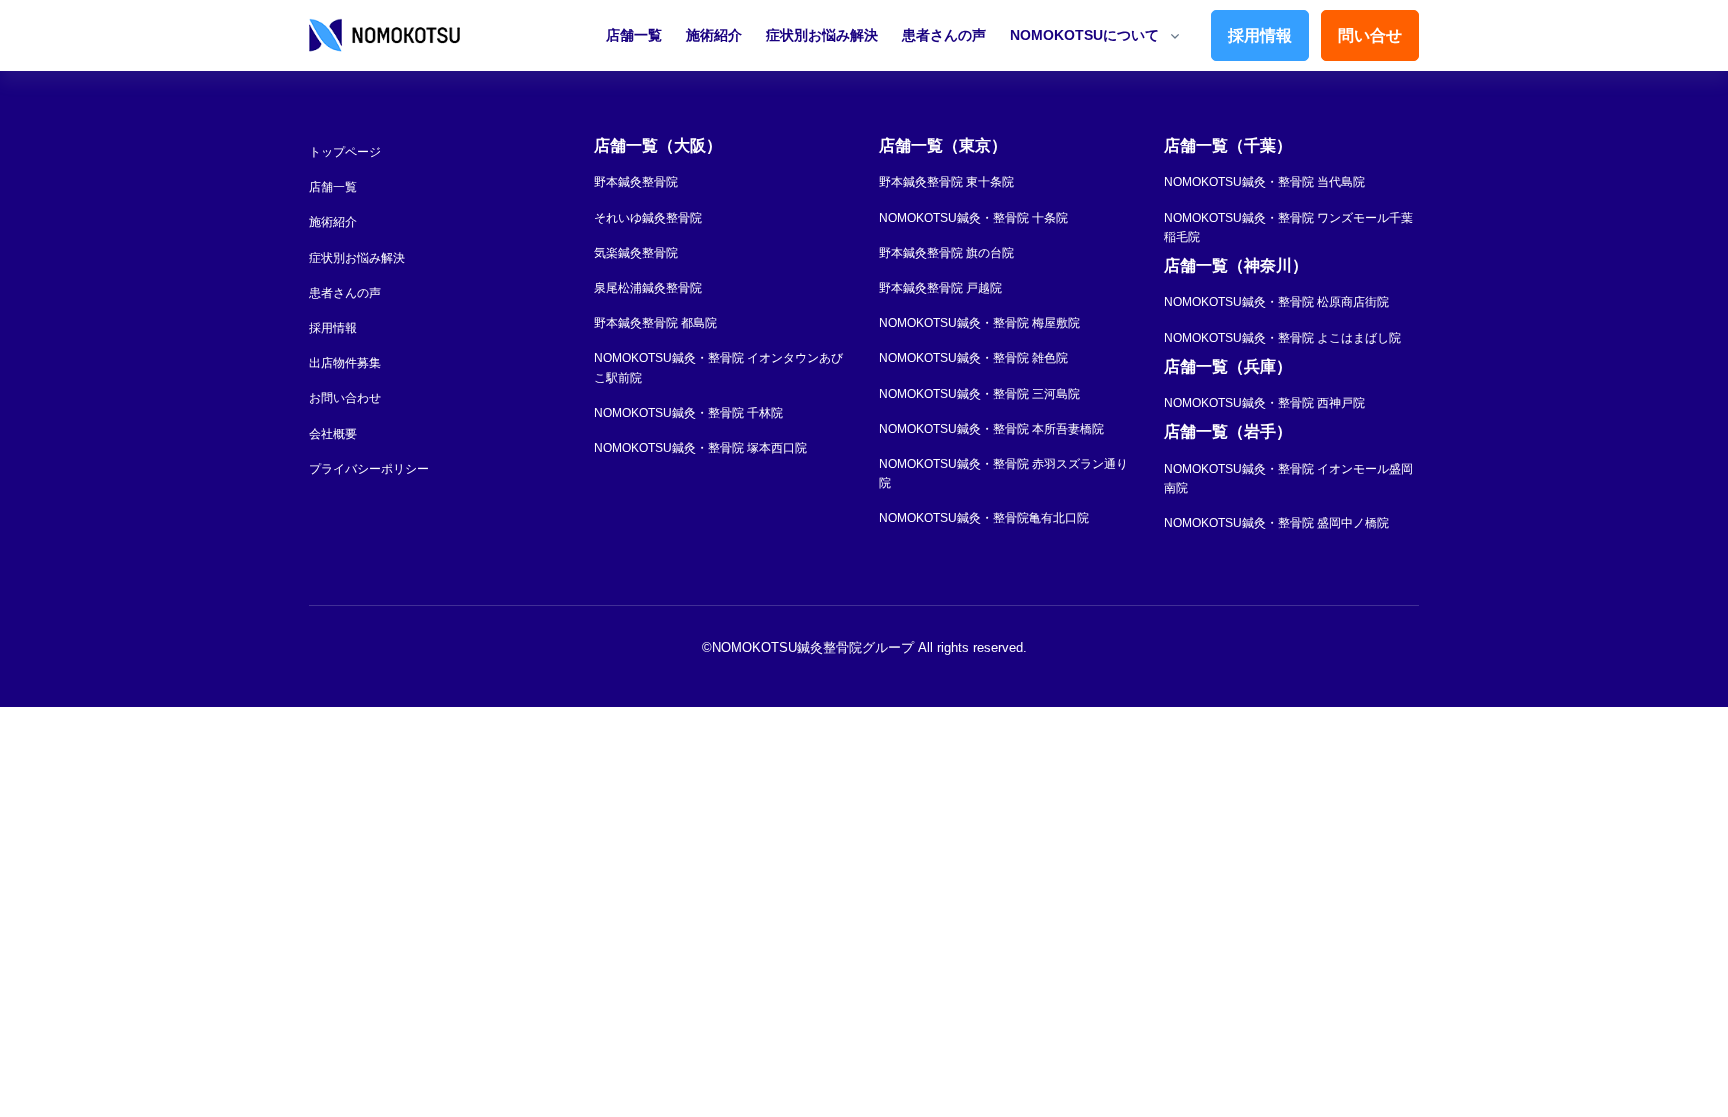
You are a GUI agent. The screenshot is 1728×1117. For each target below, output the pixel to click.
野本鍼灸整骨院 (636, 182)
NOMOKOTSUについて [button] (1084, 35)
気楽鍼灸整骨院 (636, 253)
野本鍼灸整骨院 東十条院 (946, 182)
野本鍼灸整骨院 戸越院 (940, 288)
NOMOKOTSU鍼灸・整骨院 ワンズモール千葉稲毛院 (1288, 227)
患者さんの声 (944, 35)
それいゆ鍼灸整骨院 (648, 218)
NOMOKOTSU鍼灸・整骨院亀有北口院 (984, 518)
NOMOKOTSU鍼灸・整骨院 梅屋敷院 (979, 323)
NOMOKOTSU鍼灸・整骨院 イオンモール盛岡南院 (1288, 478)
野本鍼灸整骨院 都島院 (655, 323)
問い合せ (1370, 35)
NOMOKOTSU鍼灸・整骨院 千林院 (688, 413)
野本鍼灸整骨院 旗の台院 (946, 253)
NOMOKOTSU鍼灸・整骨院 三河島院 (979, 394)
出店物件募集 (345, 363)
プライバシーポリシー (369, 469)
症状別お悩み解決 (822, 35)
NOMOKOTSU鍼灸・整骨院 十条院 (973, 218)
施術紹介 (714, 35)
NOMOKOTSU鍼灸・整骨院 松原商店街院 (1276, 302)
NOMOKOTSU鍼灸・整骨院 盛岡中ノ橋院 (1276, 523)
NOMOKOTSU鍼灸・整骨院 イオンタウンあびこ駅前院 (718, 367)
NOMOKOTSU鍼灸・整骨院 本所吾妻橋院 (991, 429)
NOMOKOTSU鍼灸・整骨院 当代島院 (1264, 182)
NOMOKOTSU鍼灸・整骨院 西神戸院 (1264, 403)
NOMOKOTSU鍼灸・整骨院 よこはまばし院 (1282, 338)
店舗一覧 (634, 35)
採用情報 (1260, 35)
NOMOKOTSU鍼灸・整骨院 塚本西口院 (700, 448)
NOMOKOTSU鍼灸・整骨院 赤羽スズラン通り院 (1003, 473)
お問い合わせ (345, 398)
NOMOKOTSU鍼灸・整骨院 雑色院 (973, 358)
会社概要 (333, 434)
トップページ (345, 152)
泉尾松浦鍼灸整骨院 (648, 288)
